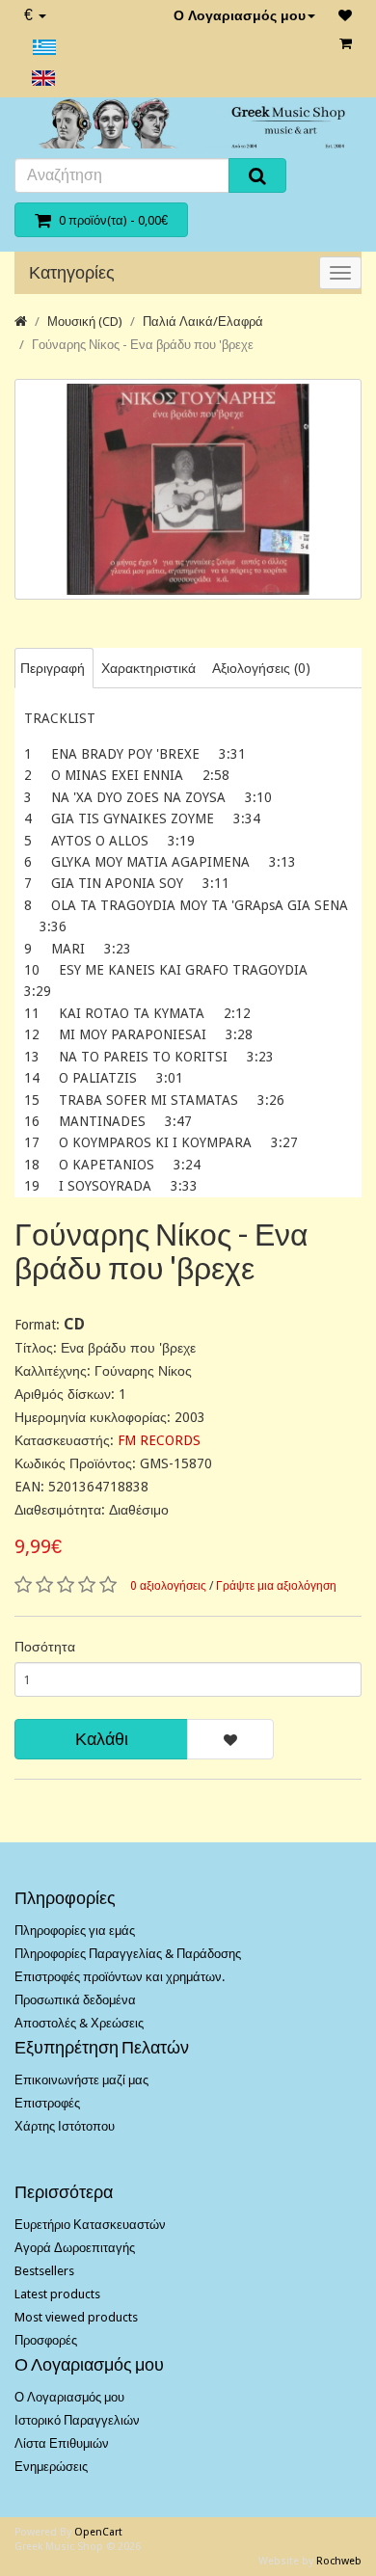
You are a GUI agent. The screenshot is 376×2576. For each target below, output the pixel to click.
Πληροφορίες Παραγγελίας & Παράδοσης (128, 1954)
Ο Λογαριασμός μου (240, 15)
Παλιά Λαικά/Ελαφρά (203, 322)
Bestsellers (44, 2271)
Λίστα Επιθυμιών (62, 2443)
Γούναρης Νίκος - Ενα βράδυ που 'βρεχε (143, 345)
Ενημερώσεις (51, 2467)
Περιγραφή (53, 668)
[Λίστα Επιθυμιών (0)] (345, 15)
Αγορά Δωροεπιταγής (75, 2248)
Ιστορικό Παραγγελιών (77, 2420)
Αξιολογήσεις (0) (261, 668)
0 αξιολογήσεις (168, 1586)
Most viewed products (76, 2317)
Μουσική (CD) (85, 322)
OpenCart (98, 2532)
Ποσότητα (45, 1647)
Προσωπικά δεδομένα (75, 2000)
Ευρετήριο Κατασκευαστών (90, 2225)
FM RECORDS (159, 1440)
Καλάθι (102, 1739)
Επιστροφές (47, 2103)
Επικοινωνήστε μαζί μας (81, 2080)
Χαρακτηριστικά (148, 668)
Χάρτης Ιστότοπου (65, 2126)
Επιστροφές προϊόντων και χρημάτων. (120, 1977)
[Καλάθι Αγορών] (346, 43)
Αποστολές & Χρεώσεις (79, 2023)
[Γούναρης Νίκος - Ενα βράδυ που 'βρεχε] (188, 489)
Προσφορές (46, 2340)
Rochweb (339, 2561)
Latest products (57, 2294)
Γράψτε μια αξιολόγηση (276, 1586)
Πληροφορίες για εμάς (75, 1931)
